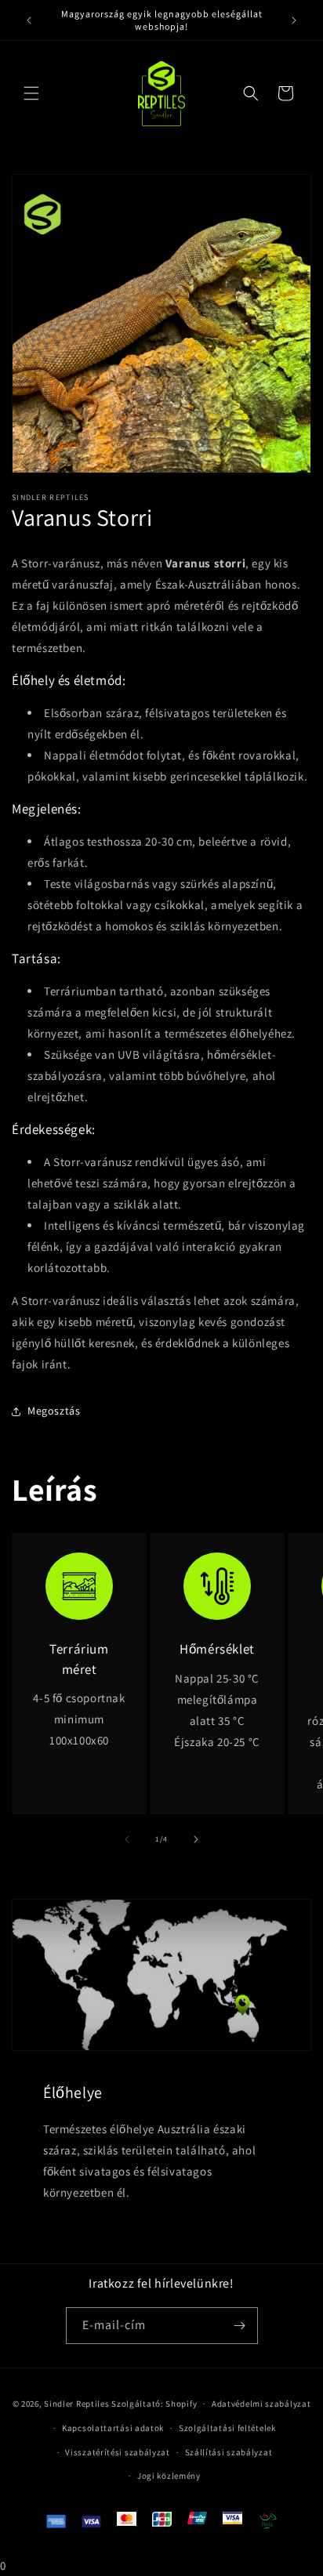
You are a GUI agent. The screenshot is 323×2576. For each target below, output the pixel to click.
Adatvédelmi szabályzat (261, 2404)
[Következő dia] (196, 1839)
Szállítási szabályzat (229, 2452)
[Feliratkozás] (240, 2326)
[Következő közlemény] (294, 20)
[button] (31, 93)
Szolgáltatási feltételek (227, 2428)
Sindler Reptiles (76, 2404)
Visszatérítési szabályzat (118, 2452)
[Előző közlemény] (29, 20)
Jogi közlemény (169, 2476)
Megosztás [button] (54, 1411)
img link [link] (80, 1563)
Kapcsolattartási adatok (113, 2428)
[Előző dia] (127, 1839)
